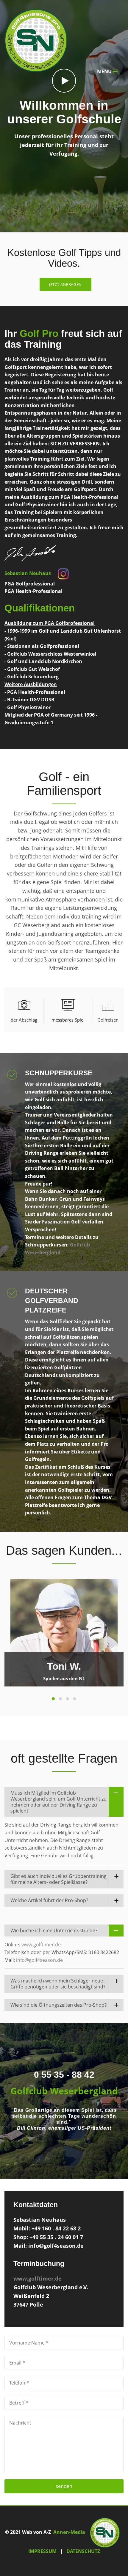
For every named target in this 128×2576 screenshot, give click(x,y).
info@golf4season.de (39, 1960)
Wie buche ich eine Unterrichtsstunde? (54, 1931)
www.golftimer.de (41, 1945)
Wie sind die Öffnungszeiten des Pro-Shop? (58, 2005)
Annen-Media (69, 2532)
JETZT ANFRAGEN (65, 284)
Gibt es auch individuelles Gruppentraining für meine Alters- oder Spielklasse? (58, 1879)
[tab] (24, 1010)
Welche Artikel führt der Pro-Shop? (49, 1900)
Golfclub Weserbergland (64, 2091)
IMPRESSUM (42, 2551)
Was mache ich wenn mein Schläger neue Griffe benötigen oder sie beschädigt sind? (58, 1984)
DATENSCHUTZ (83, 2551)
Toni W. (64, 1666)
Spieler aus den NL (64, 1678)
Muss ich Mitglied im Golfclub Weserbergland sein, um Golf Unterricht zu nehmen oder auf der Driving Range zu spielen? (58, 1802)
